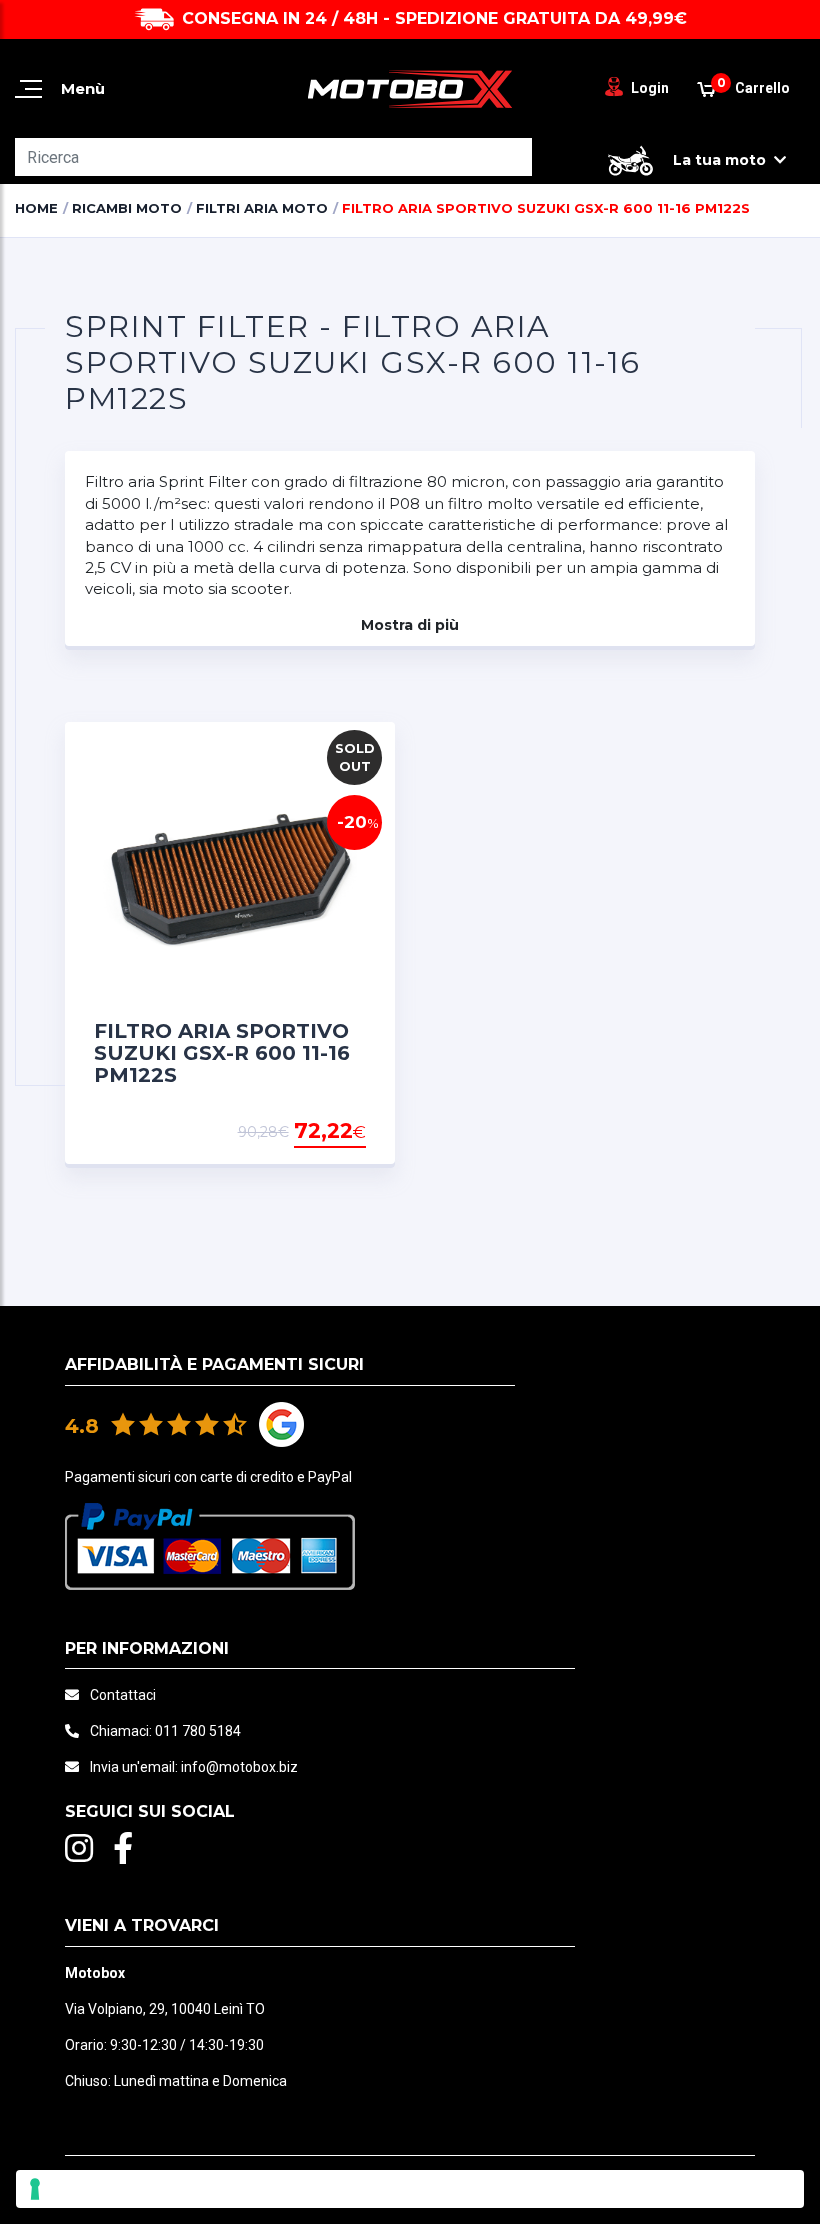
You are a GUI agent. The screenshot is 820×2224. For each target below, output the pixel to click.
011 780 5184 (198, 1731)
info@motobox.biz (239, 1767)
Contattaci (123, 1695)
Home (36, 208)
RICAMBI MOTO (127, 208)
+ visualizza (315, 1132)
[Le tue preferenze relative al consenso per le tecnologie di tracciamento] (410, 2189)
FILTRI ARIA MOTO (262, 208)
